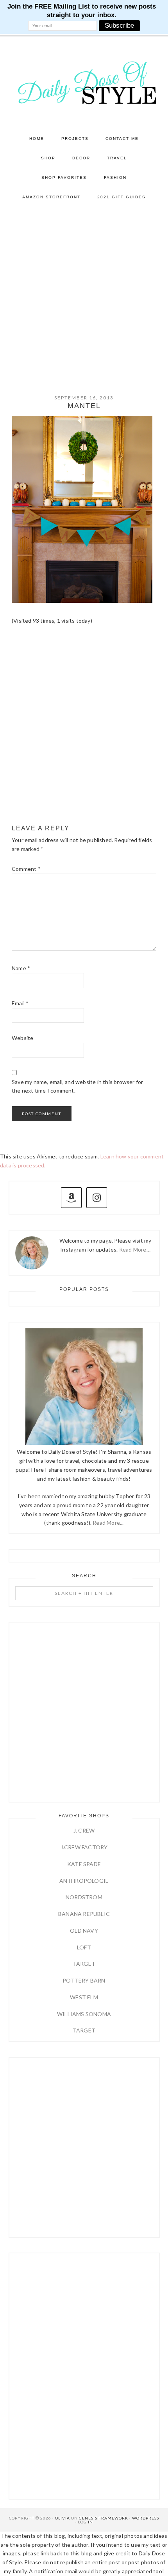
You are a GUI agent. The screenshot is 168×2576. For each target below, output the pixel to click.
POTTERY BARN (84, 1980)
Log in (86, 2522)
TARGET (84, 1964)
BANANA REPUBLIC (84, 1914)
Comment (26, 869)
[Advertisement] (84, 295)
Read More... (108, 1523)
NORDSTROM (84, 1897)
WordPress (146, 2518)
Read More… (135, 1249)
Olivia (63, 2518)
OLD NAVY (84, 1931)
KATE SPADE (84, 1864)
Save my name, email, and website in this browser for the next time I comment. (77, 1086)
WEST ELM (84, 1997)
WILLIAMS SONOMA (84, 2014)
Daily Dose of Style (84, 82)
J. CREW (84, 1830)
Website (22, 1038)
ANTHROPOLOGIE (84, 1881)
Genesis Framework (104, 2518)
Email (20, 1003)
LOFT (84, 1947)
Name (21, 968)
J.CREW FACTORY (84, 1847)
